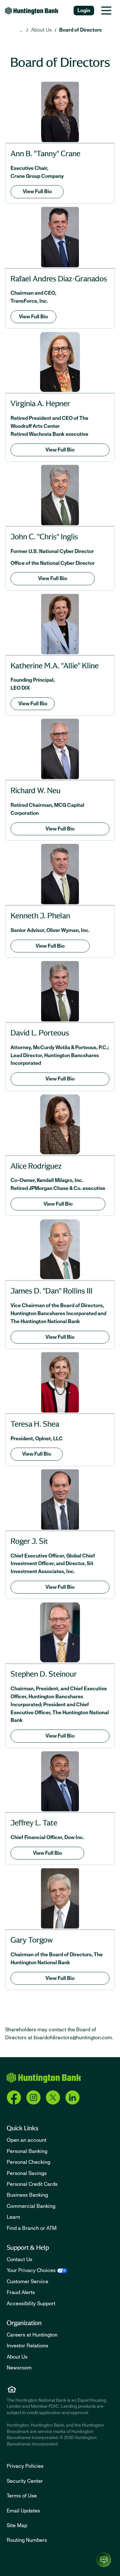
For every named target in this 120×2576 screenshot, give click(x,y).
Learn (13, 2217)
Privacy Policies (25, 2466)
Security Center (25, 2481)
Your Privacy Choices (31, 2270)
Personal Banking (27, 2151)
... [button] (21, 30)
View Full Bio (37, 192)
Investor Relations (28, 2346)
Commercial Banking (31, 2206)
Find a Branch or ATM (32, 2228)
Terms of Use (22, 2496)
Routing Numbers (27, 2540)
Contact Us (20, 2260)
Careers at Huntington (32, 2335)
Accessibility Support (31, 2304)
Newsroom (19, 2368)
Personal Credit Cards (32, 2184)
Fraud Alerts (21, 2292)
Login (84, 11)
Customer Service (28, 2282)
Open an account (27, 2140)
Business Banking (27, 2195)
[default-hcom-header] (32, 11)
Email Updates (23, 2511)
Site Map (17, 2526)
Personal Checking (28, 2162)
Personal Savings (27, 2173)
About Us (41, 30)
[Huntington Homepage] (44, 2078)
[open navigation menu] (106, 11)
